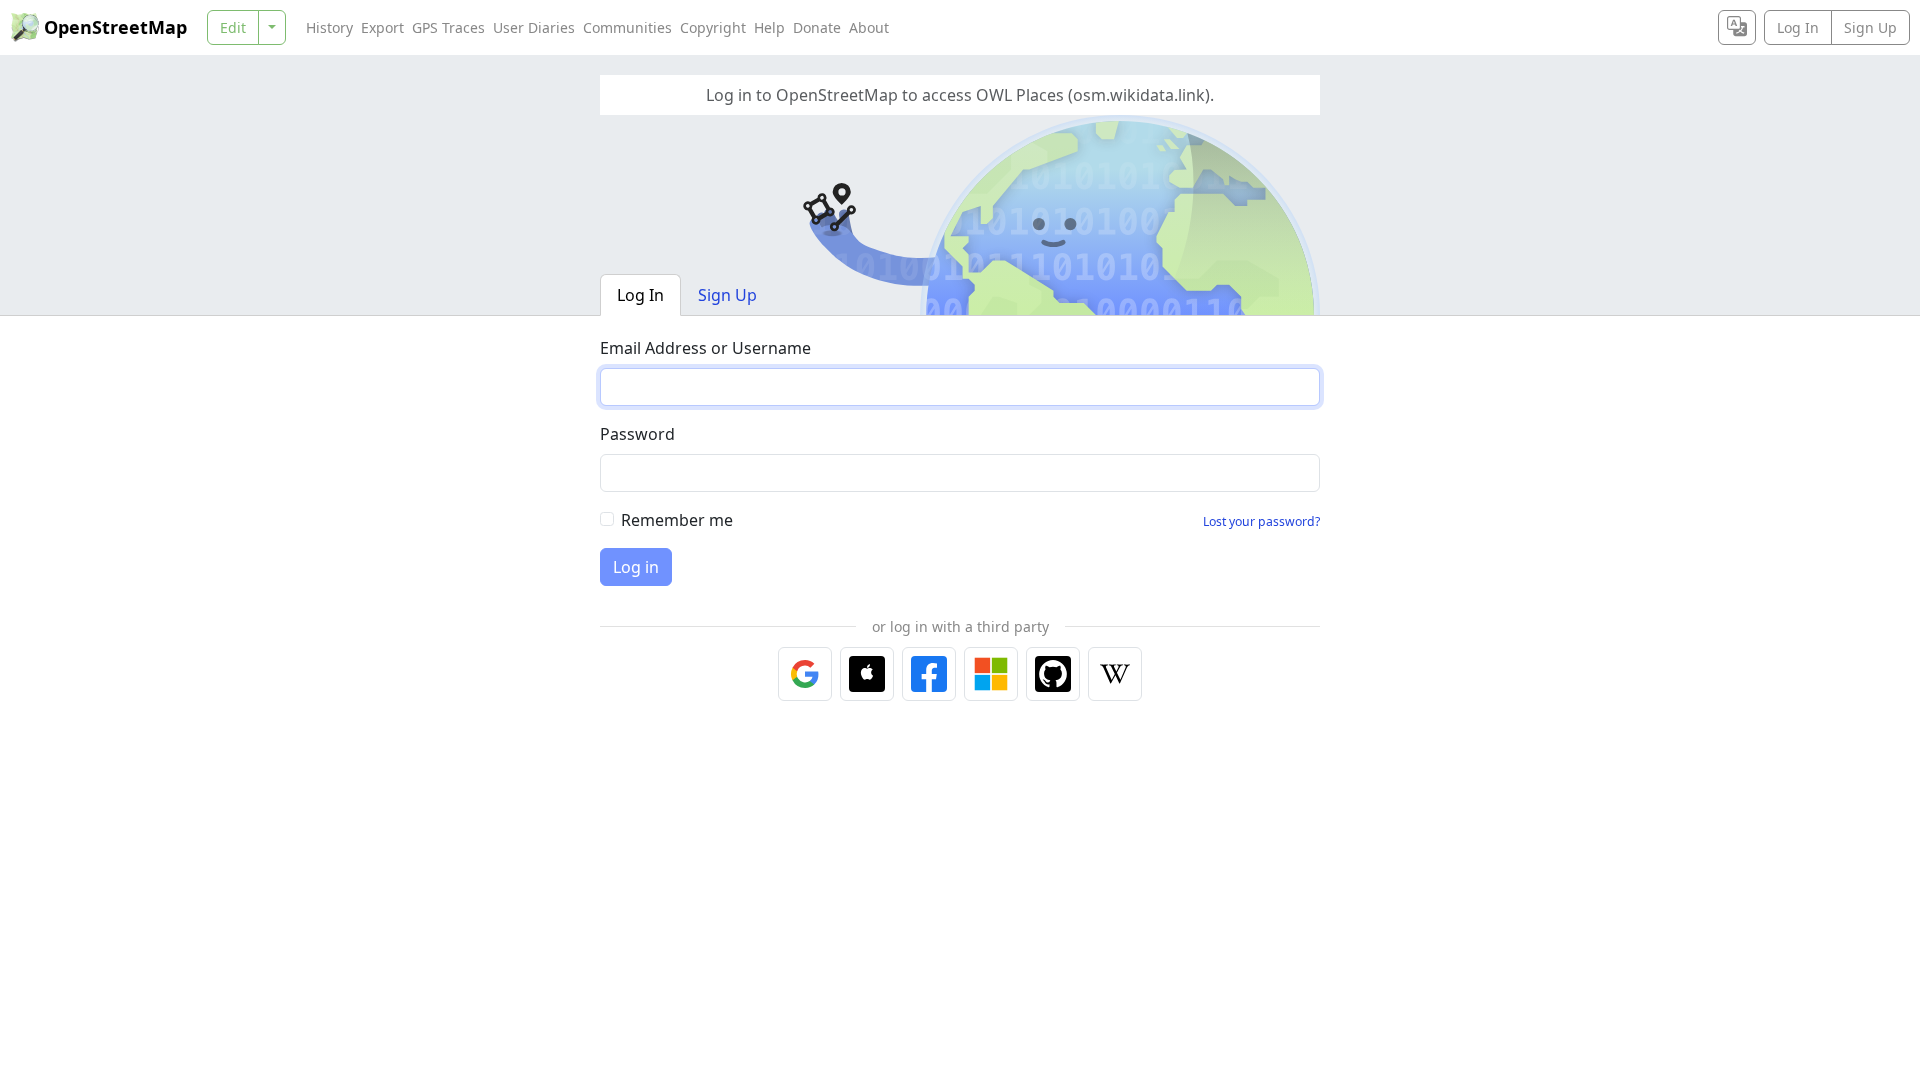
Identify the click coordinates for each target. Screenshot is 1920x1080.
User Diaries (534, 27)
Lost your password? (1261, 521)
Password (637, 434)
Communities (627, 27)
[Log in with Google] (805, 674)
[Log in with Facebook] (929, 674)
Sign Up (1870, 27)
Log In (1798, 27)
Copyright (713, 27)
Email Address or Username (705, 348)
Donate (817, 27)
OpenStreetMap (115, 27)
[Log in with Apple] (867, 674)
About (869, 27)
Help (769, 27)
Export (382, 27)
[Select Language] (1737, 27)
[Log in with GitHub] (1053, 674)
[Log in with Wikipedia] (1115, 674)
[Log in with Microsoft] (991, 674)
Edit (233, 27)
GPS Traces (448, 27)
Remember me (677, 520)
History (329, 27)
